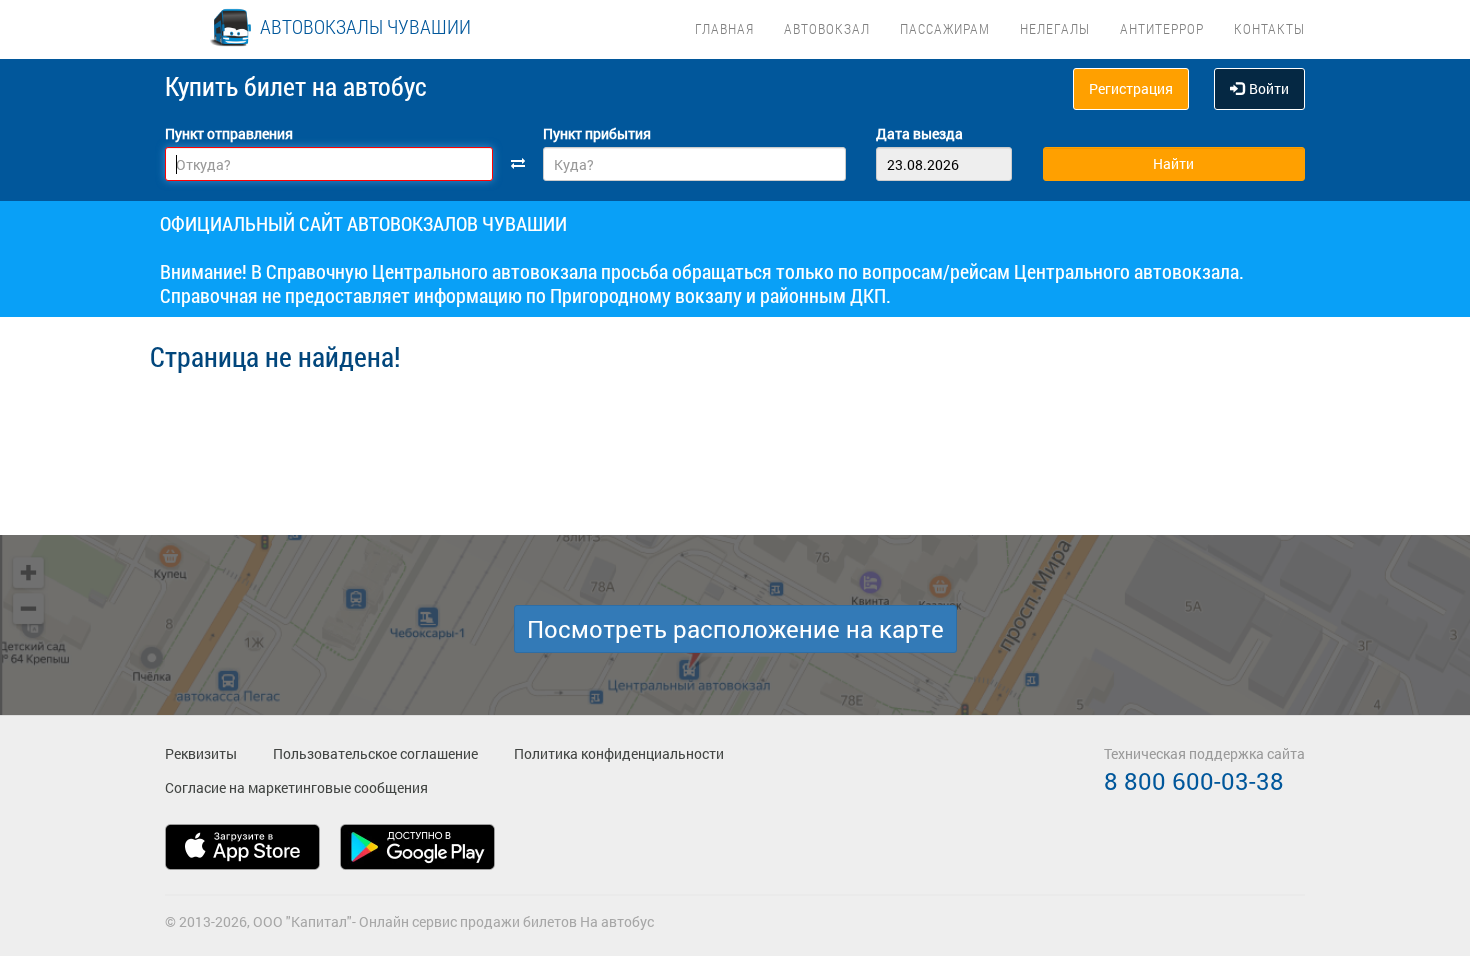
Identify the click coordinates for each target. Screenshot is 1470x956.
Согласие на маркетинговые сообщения (296, 787)
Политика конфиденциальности (619, 753)
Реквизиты (201, 753)
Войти (1269, 88)
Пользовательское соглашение (375, 753)
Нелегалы (1055, 28)
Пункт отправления (229, 133)
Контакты (1269, 28)
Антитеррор (1162, 28)
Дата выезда (919, 133)
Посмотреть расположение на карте (735, 629)
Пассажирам (945, 28)
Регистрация (1131, 88)
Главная (724, 28)
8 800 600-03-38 (1194, 781)
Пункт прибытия (597, 133)
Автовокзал (827, 28)
